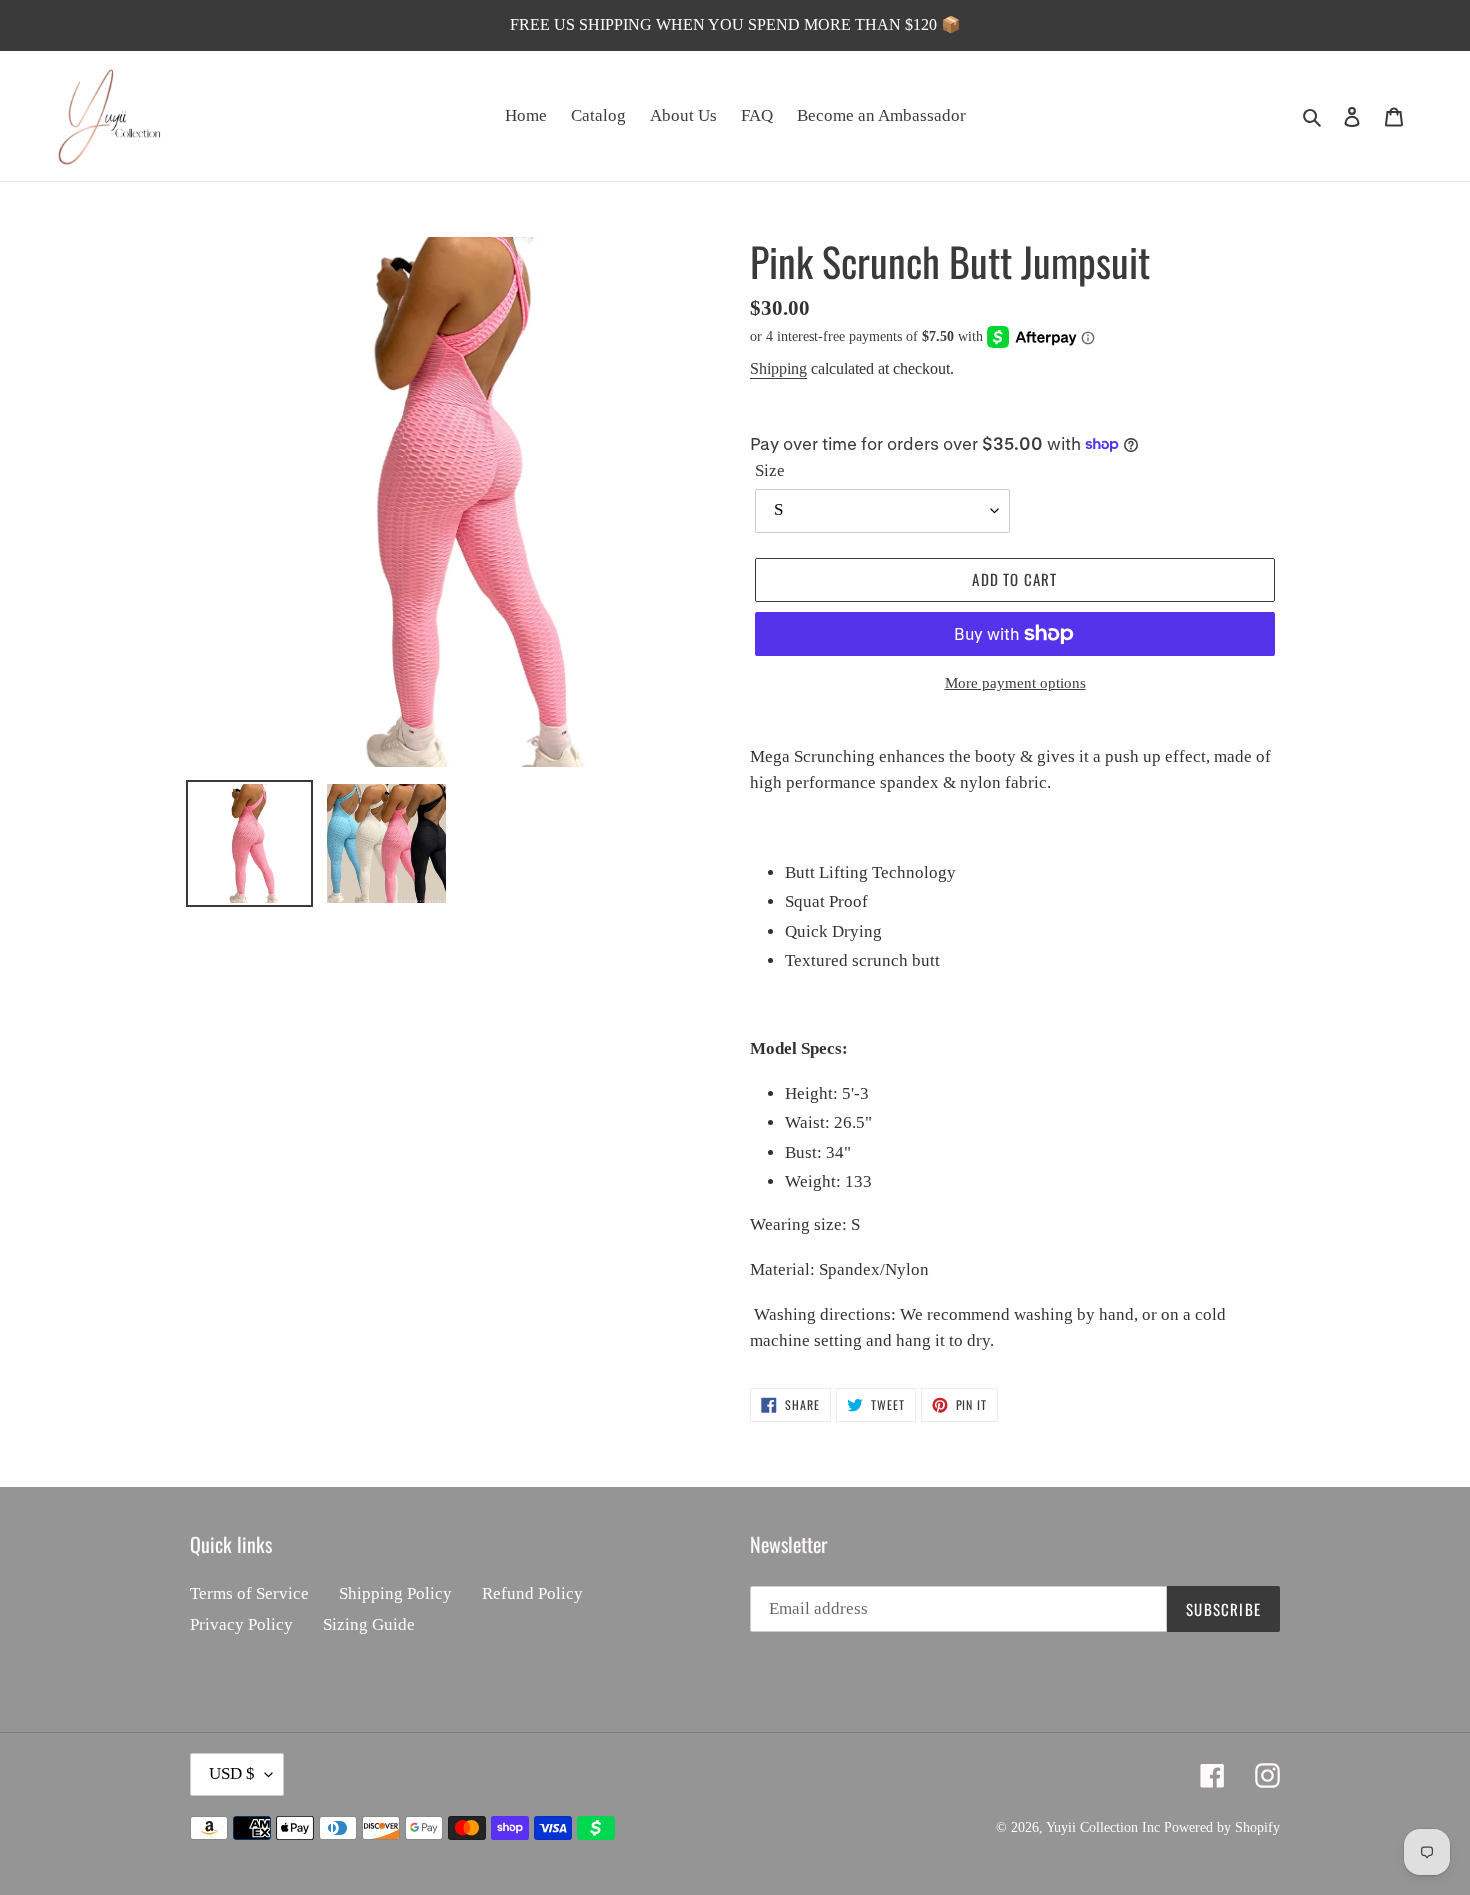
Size (770, 470)
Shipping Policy (395, 1593)
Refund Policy (532, 1593)
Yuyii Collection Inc (1103, 1827)
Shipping (778, 368)
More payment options (1015, 683)
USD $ (232, 1773)
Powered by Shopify (1222, 1827)
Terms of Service (249, 1593)
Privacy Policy (241, 1624)
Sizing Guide (369, 1624)
